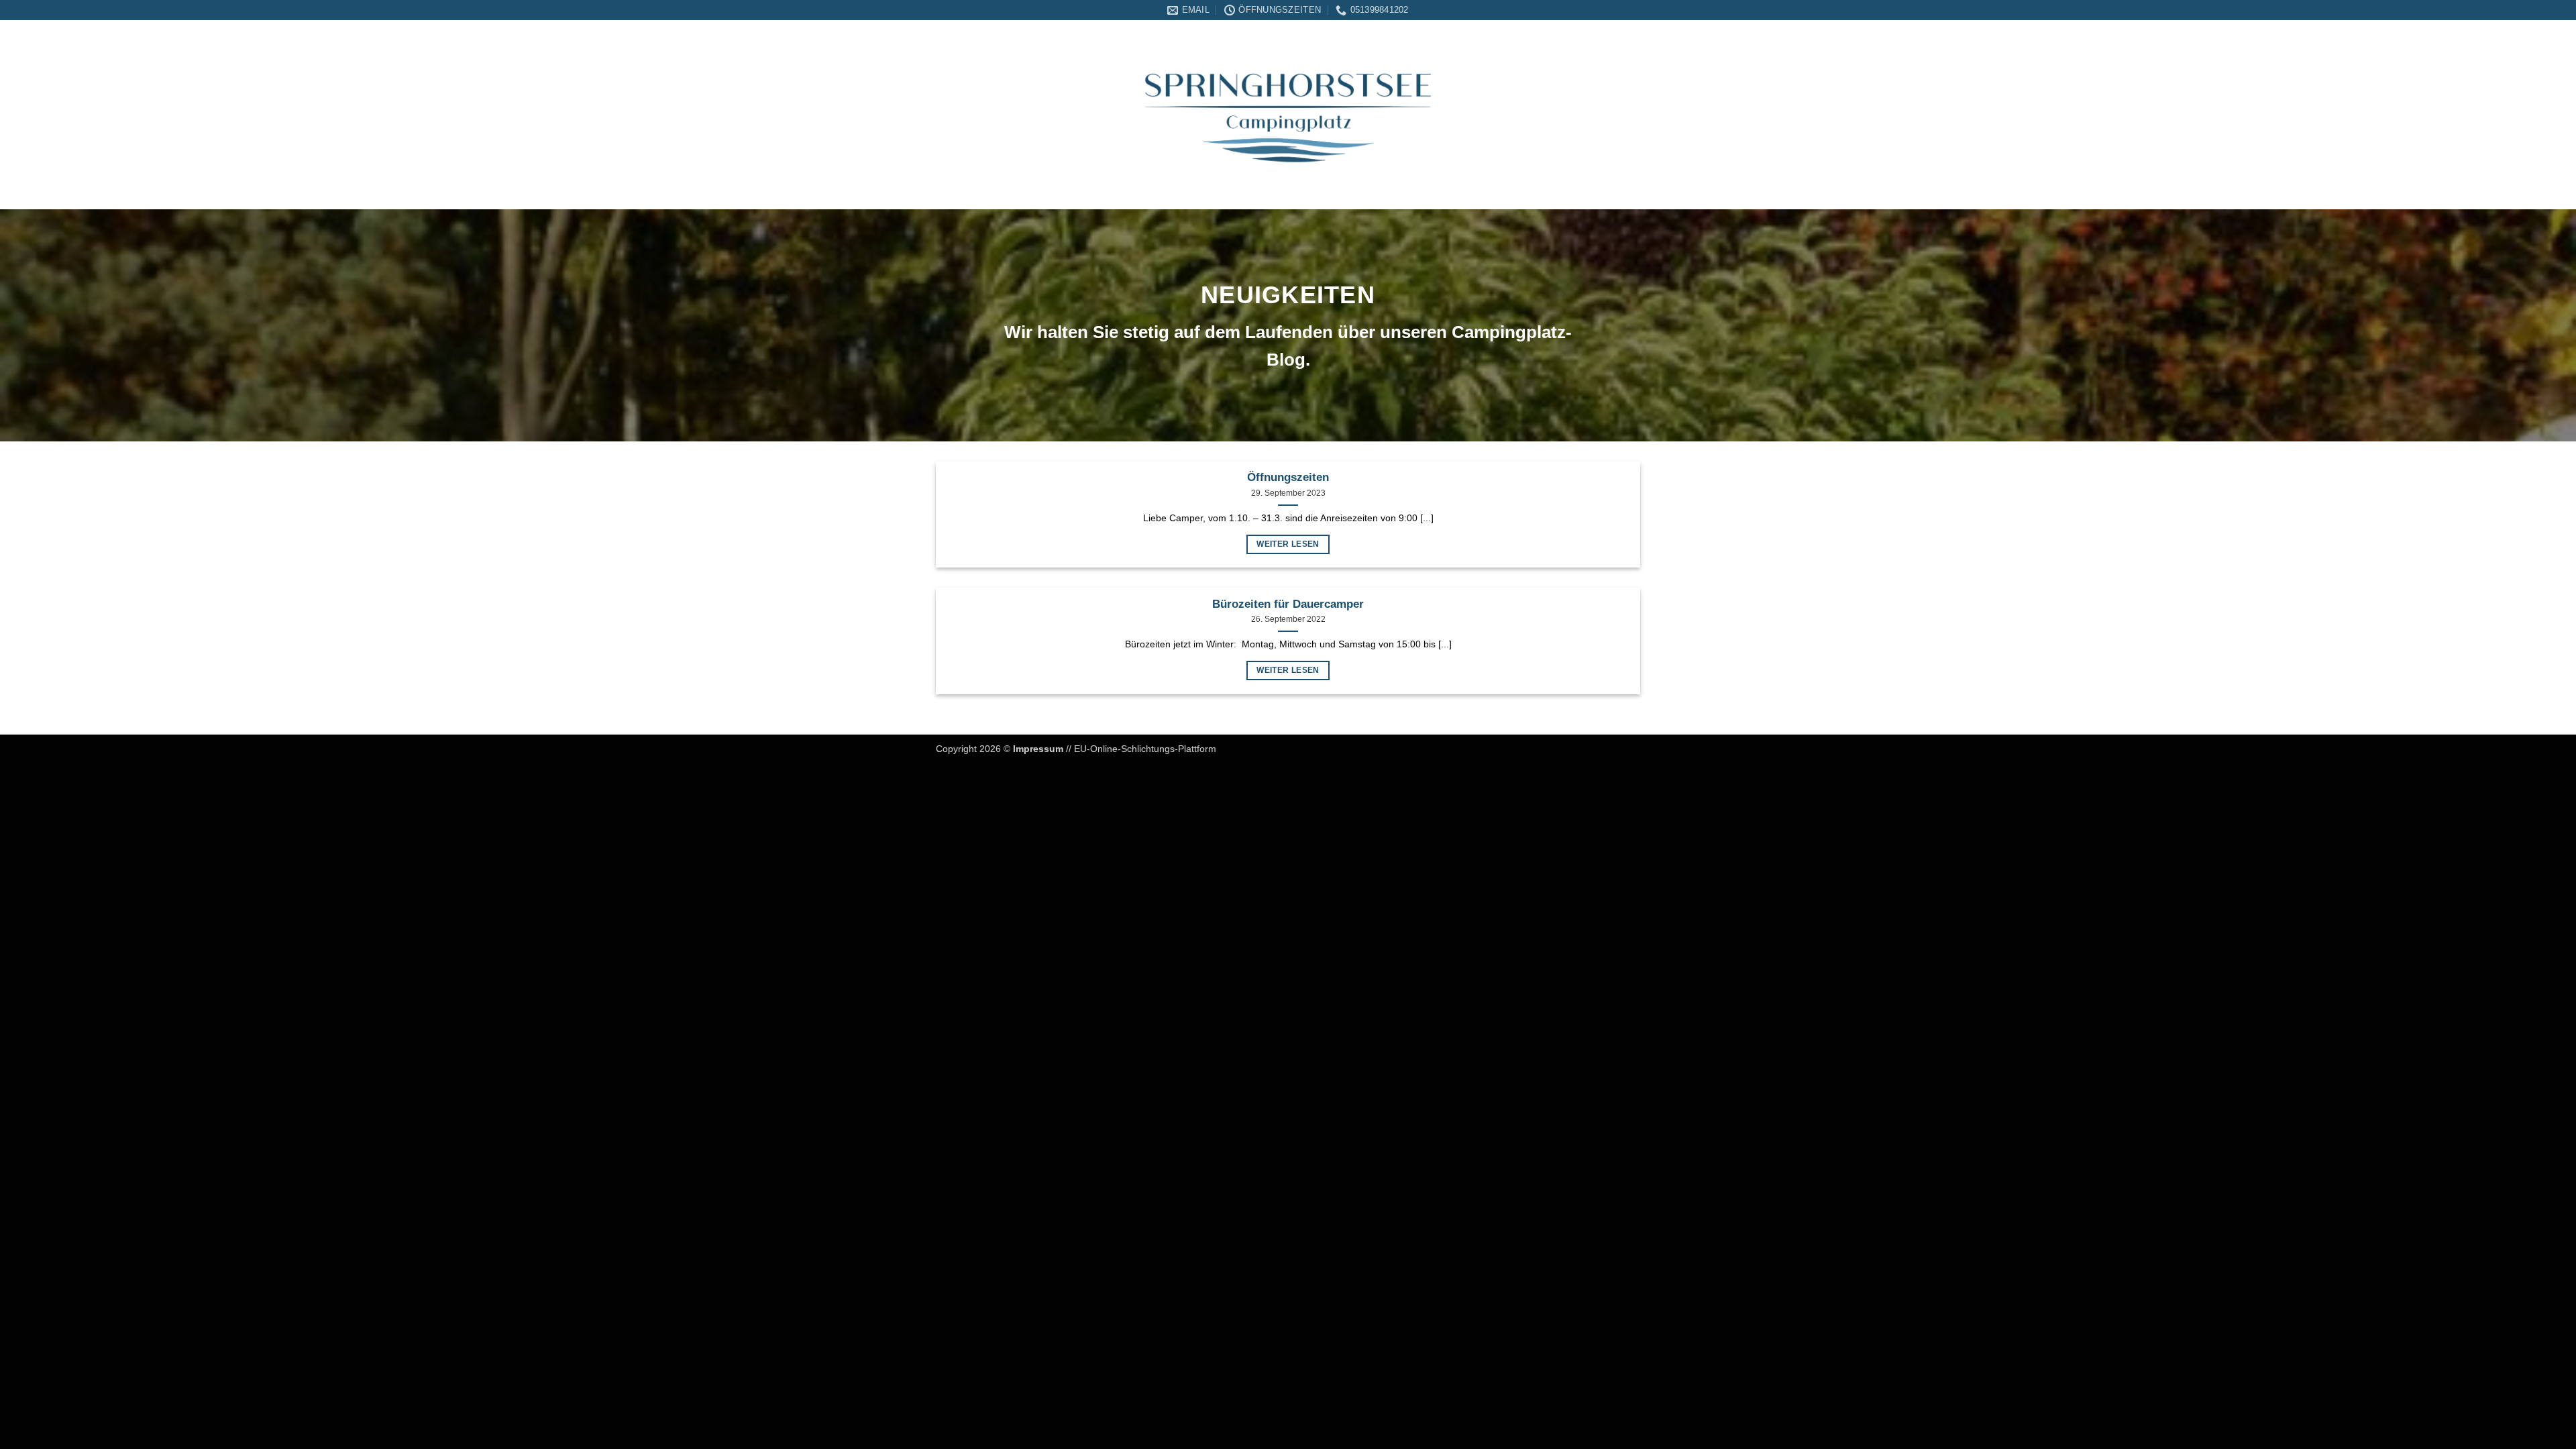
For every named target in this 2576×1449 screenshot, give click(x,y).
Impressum (1038, 749)
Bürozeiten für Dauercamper (1288, 604)
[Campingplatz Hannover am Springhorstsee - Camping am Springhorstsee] (1288, 115)
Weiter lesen (1288, 544)
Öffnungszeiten (1288, 477)
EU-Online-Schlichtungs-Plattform (1145, 749)
